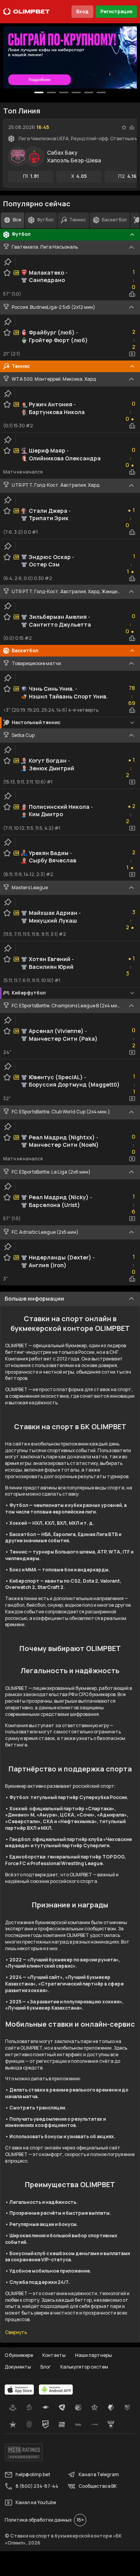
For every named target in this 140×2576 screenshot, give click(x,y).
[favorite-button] (124, 127)
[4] (89, 92)
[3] (76, 92)
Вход (82, 11)
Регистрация (116, 11)
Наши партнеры (94, 2355)
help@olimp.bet (33, 2474)
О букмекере (19, 2355)
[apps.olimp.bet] (19, 2390)
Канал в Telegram (99, 2474)
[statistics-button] (132, 127)
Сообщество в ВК (98, 2486)
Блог (46, 2367)
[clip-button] (8, 262)
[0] (39, 92)
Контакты (54, 2355)
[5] (101, 92)
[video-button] (132, 354)
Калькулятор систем (84, 2367)
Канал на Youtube (36, 2502)
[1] (51, 92)
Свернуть (16, 2332)
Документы (18, 2367)
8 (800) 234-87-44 (37, 2486)
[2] (64, 92)
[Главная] (26, 12)
